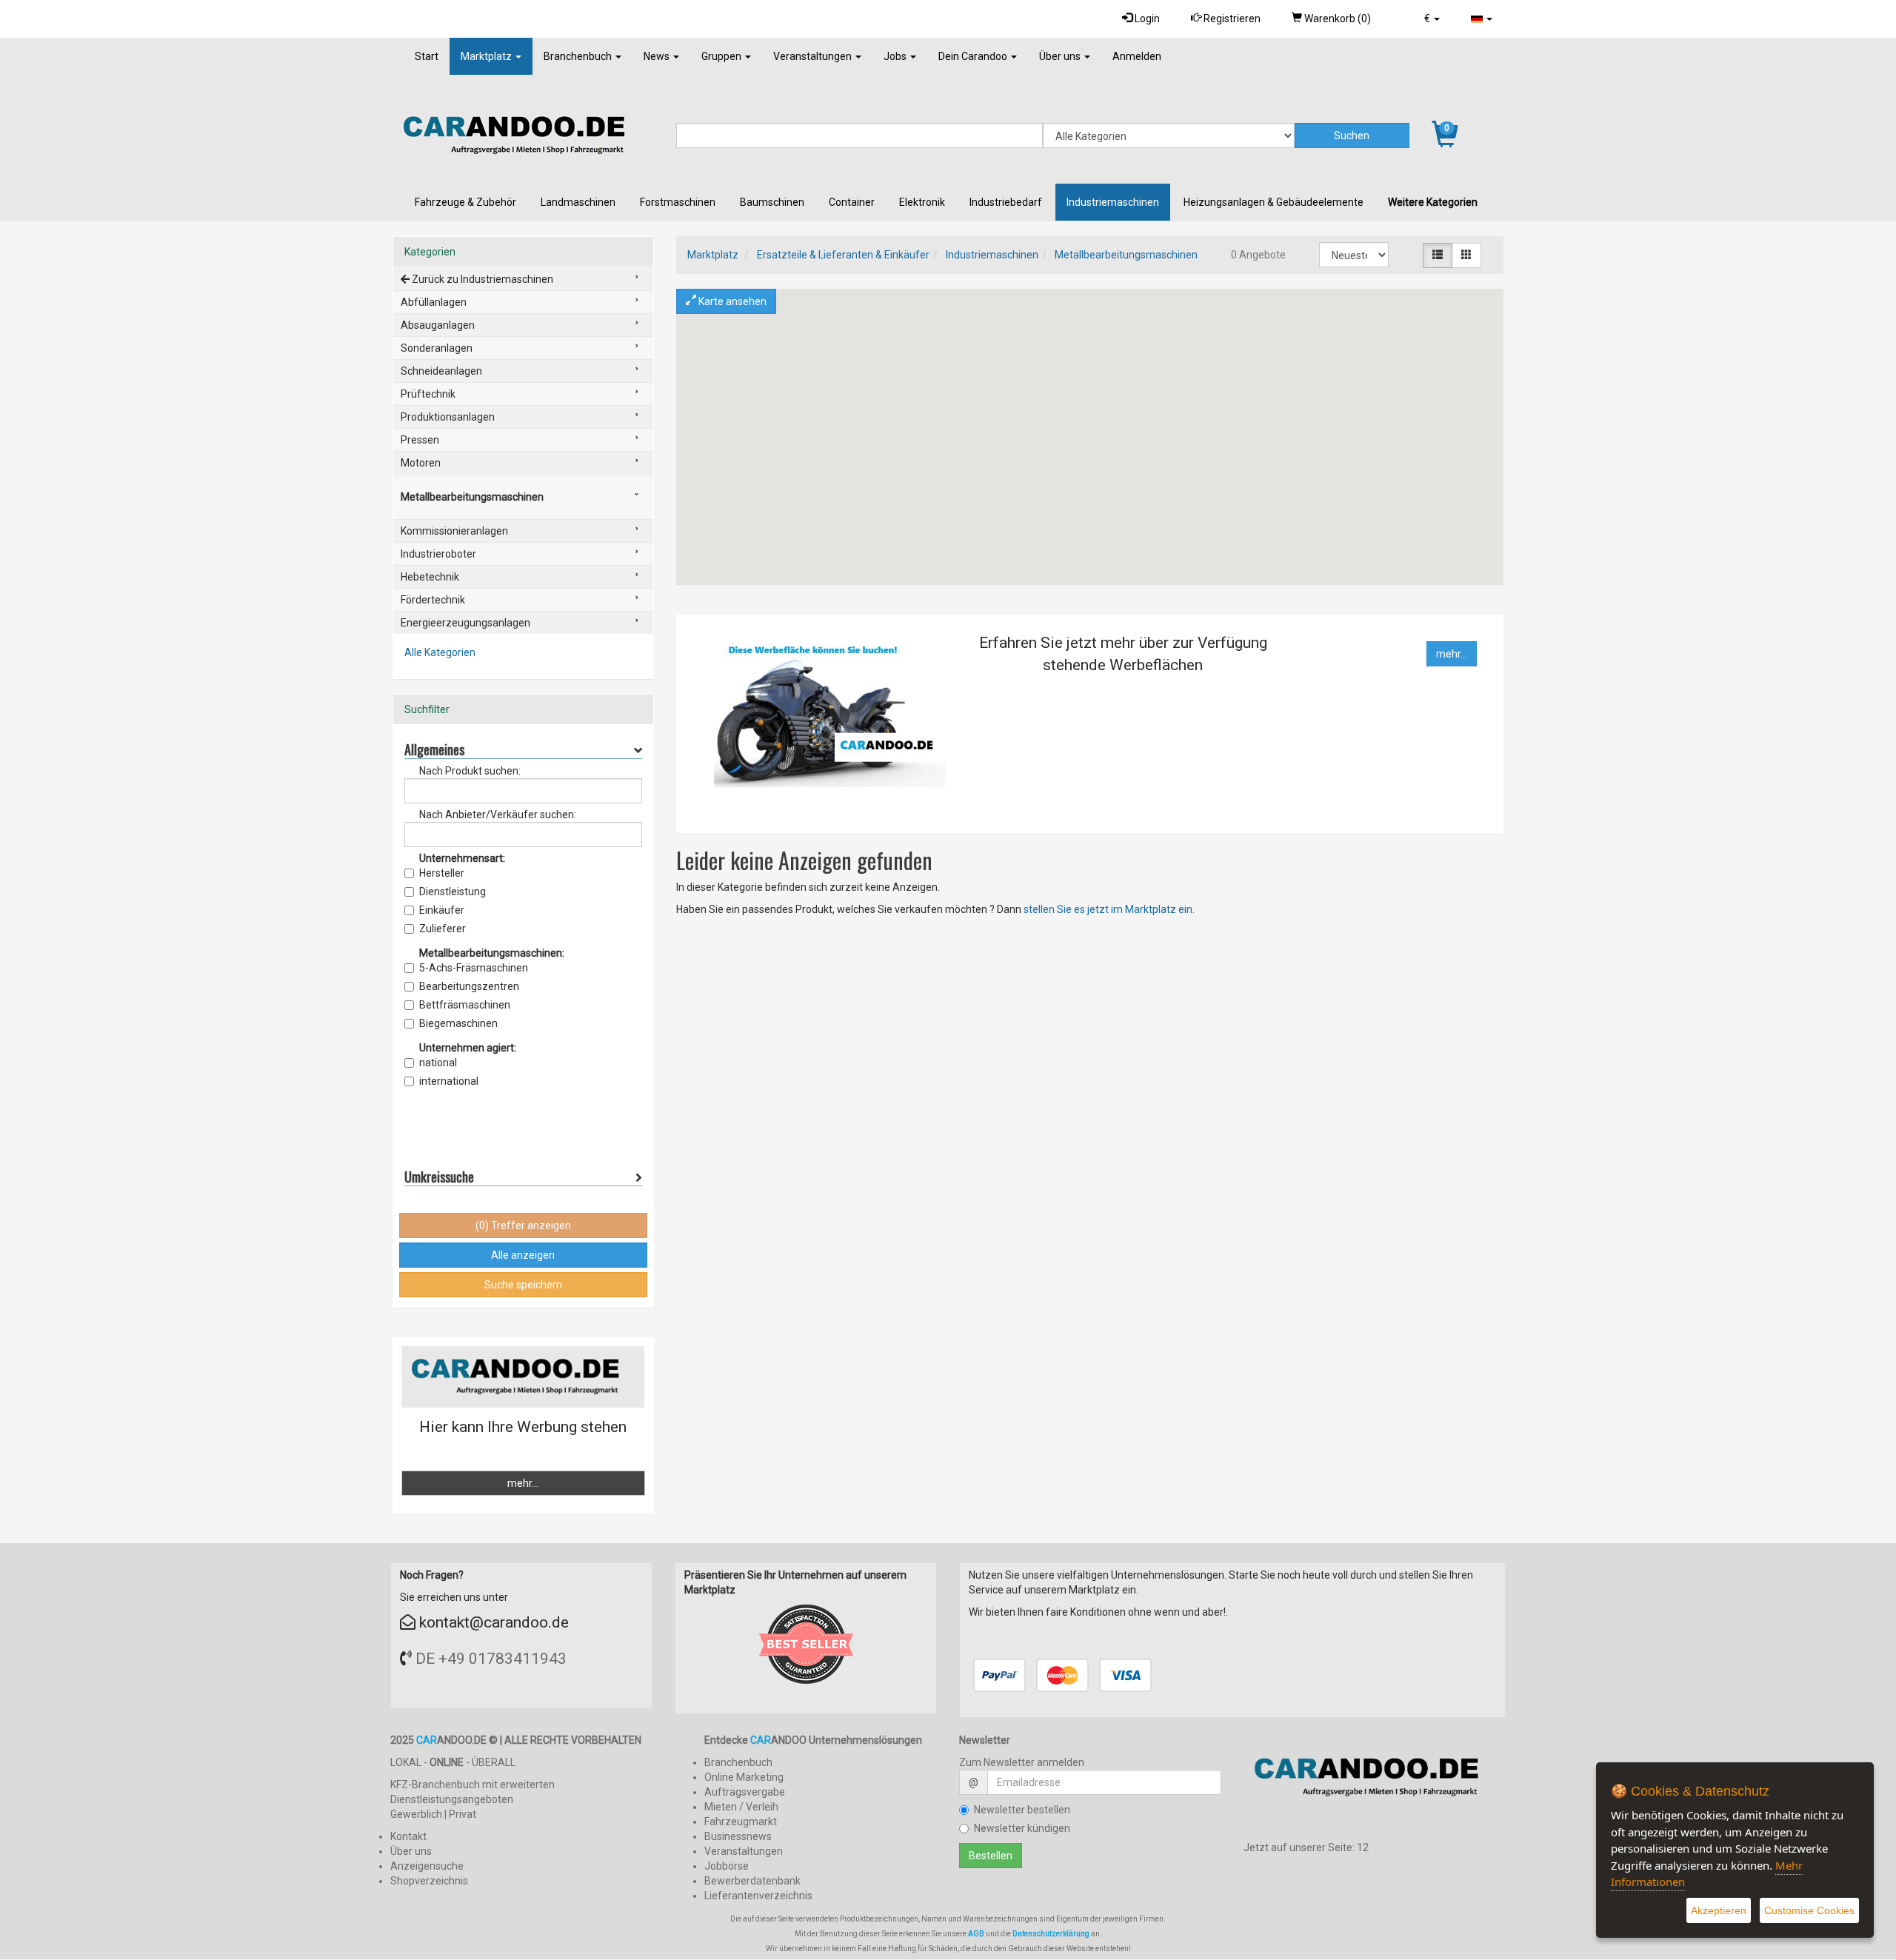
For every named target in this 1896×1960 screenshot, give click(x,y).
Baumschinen (772, 202)
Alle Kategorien (440, 652)
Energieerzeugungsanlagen (465, 623)
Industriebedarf (1006, 202)
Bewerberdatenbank (752, 1881)
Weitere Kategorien (1433, 202)
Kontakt (408, 1836)
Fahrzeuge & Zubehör (465, 202)
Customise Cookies (1809, 1910)
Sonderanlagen (437, 348)
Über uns (1061, 56)
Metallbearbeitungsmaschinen (1126, 255)
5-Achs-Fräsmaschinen (474, 968)
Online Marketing (744, 1777)
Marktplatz (487, 56)
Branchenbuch (579, 56)
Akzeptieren (1719, 1910)
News (658, 56)
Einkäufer (442, 910)
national (438, 1063)
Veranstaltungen (814, 56)
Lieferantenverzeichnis (758, 1896)
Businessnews (738, 1836)
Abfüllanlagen (434, 302)
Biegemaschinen (458, 1023)
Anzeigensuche (427, 1866)
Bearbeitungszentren (469, 986)
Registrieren (1231, 19)
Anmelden (1137, 56)
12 (1363, 1847)
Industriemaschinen (1113, 202)
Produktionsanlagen (448, 417)
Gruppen (722, 56)
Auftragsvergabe (745, 1792)
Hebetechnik (430, 577)
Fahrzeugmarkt (741, 1822)
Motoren (421, 463)
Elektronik (922, 202)
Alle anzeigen (523, 1255)
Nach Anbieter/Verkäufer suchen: (498, 815)
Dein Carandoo (974, 56)
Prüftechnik (428, 394)
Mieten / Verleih (741, 1807)
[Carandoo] (1375, 1783)
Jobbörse (727, 1866)
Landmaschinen (578, 202)
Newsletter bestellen (1022, 1810)
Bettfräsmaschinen (465, 1005)
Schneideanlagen (441, 371)
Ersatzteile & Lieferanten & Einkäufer (843, 255)
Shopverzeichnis (429, 1881)
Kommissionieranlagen (454, 531)
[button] (1432, 19)
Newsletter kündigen (1022, 1828)
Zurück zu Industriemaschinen (481, 279)
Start (427, 56)
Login (1146, 19)
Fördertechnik (433, 600)
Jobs (896, 56)
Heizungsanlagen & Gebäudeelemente (1274, 202)
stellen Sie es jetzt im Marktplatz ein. (1109, 909)
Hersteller (442, 873)
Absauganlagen (438, 325)
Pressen (420, 440)
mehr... (1452, 654)
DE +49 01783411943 (491, 1659)
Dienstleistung (453, 892)
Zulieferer (443, 929)
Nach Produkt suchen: (470, 771)
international (449, 1081)
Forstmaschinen (678, 202)
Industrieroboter (438, 554)
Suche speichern (523, 1285)
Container (852, 202)
